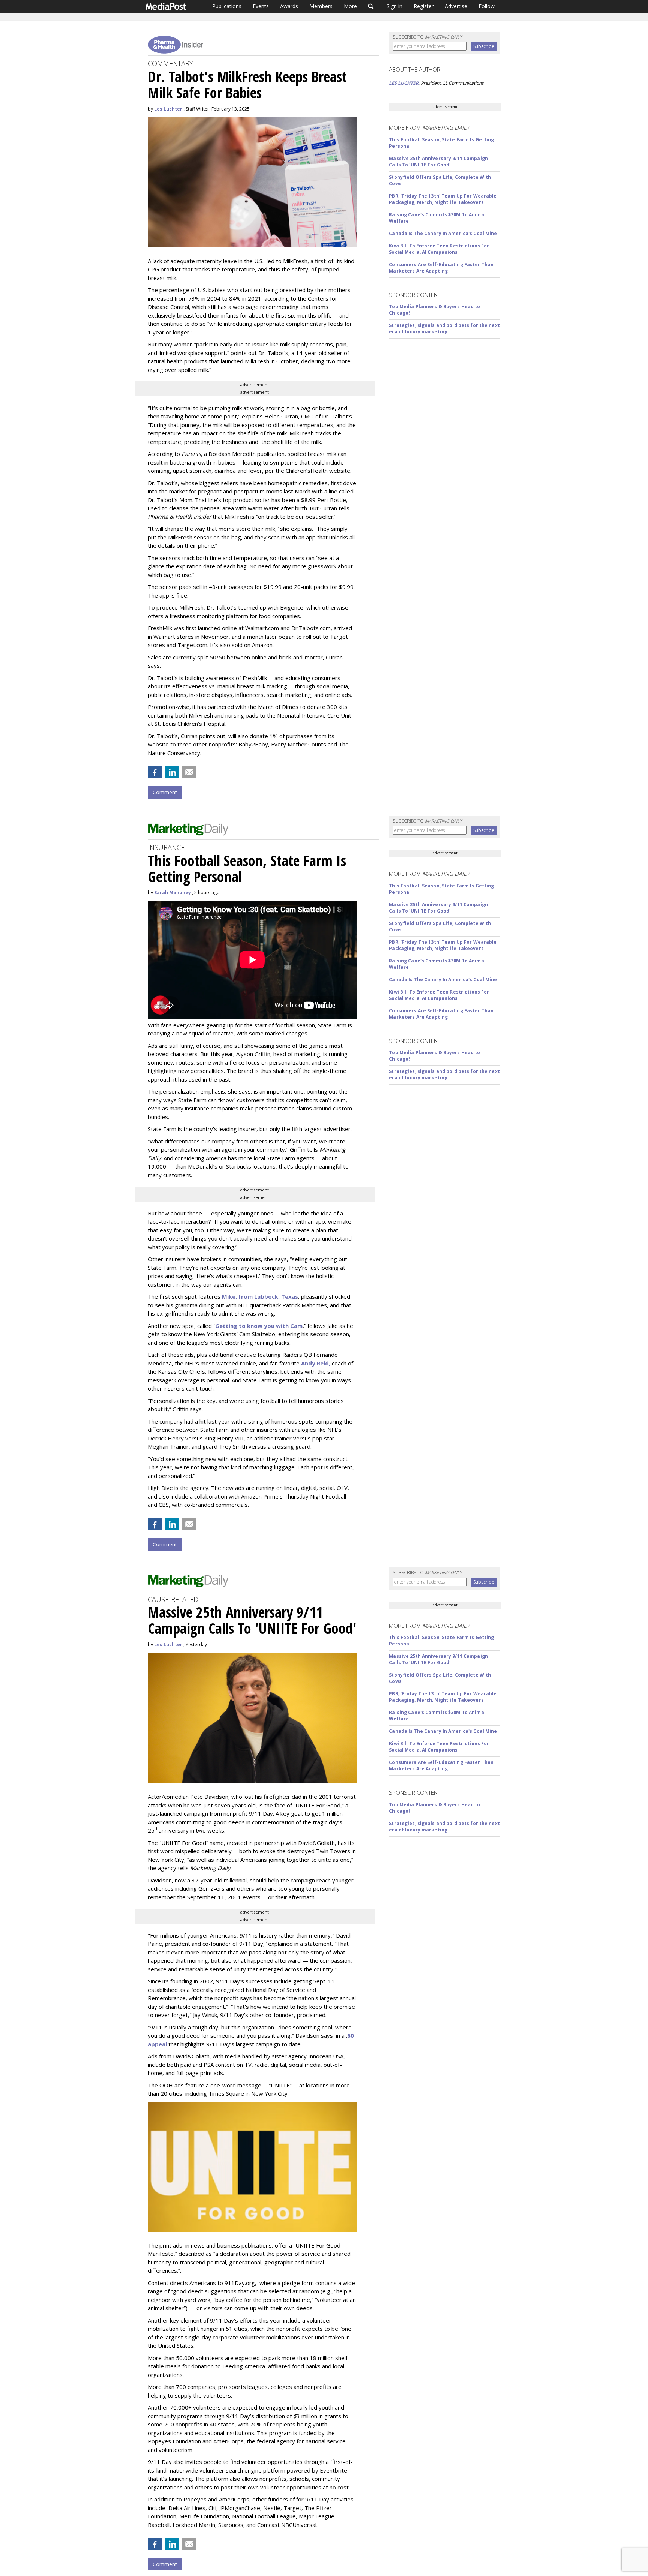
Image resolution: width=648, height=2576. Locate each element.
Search (371, 6)
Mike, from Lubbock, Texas (260, 1296)
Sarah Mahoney (172, 892)
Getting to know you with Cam (259, 1326)
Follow (487, 6)
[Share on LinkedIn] (172, 772)
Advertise (456, 6)
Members (321, 6)
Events (261, 6)
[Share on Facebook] (155, 772)
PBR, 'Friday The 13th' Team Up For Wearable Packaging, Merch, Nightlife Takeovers (443, 199)
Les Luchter (168, 109)
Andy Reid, (316, 1363)
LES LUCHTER (404, 83)
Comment (165, 792)
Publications (227, 6)
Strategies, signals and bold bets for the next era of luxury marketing (444, 328)
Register (424, 6)
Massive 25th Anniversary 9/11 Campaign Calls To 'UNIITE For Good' (438, 162)
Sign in (394, 6)
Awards (289, 6)
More (350, 6)
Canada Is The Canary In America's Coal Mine (443, 233)
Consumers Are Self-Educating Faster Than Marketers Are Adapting (441, 268)
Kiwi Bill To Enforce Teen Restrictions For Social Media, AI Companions (439, 249)
